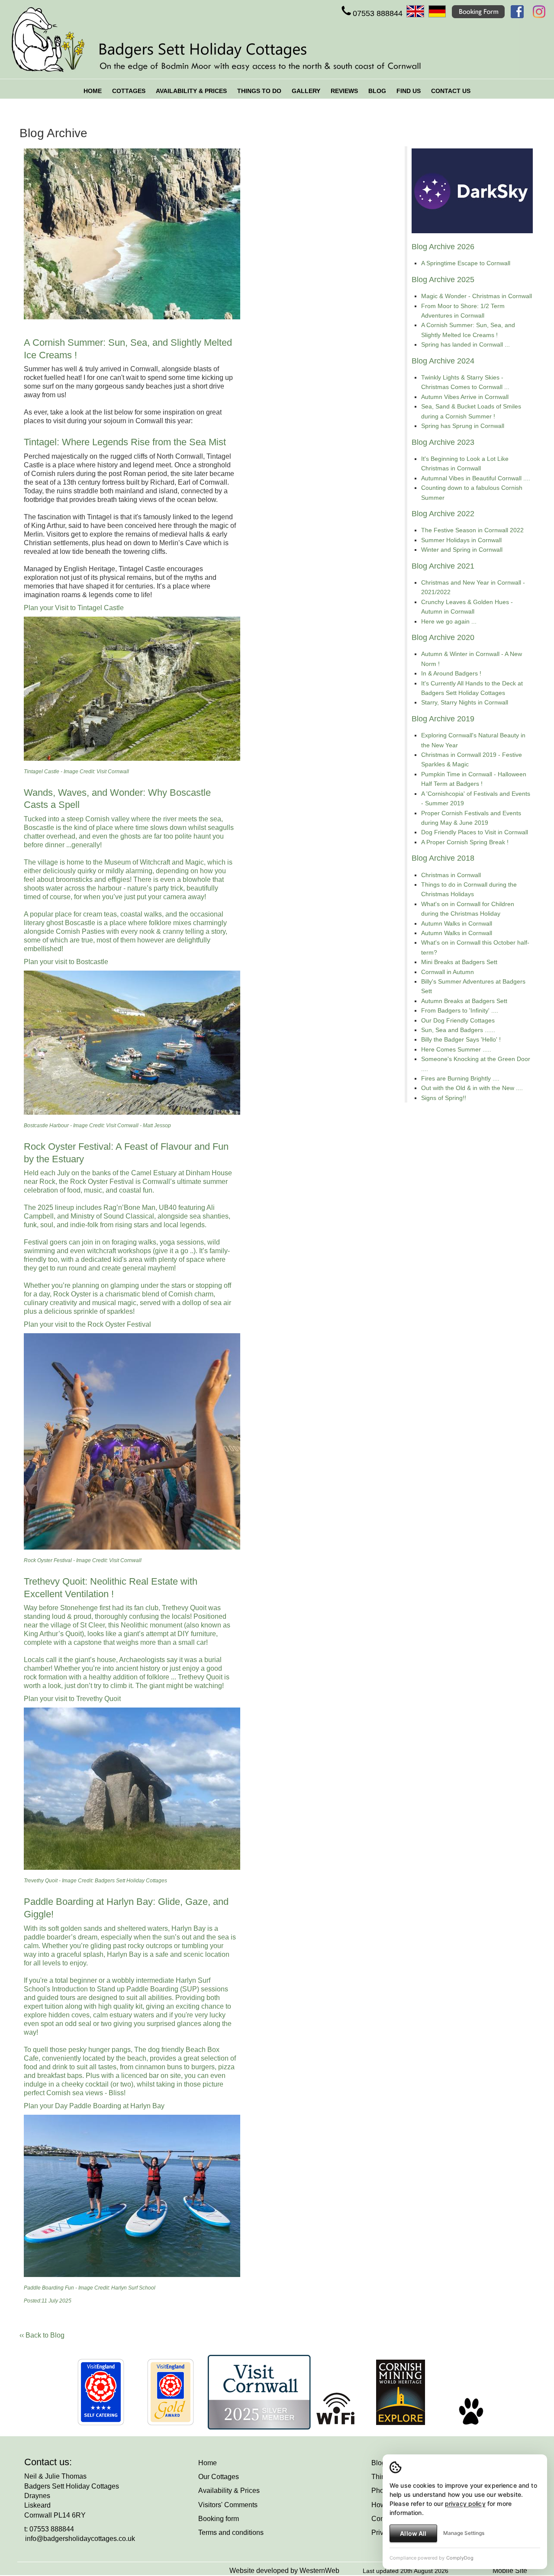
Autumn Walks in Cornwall (457, 923)
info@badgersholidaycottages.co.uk (80, 2539)
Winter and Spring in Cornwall (462, 550)
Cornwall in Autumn (448, 972)
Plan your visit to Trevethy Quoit (72, 1699)
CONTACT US (451, 91)
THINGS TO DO (259, 91)
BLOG (377, 91)
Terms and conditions (231, 2533)
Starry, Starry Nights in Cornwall (465, 702)
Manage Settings (464, 2533)
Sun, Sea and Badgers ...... (458, 1030)
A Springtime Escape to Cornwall (466, 263)
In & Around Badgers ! (451, 673)
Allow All (413, 2533)
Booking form (219, 2519)
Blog (378, 2463)
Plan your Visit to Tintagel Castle (74, 608)
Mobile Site (510, 2571)
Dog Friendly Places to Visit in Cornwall (475, 832)
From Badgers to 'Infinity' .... (460, 1010)
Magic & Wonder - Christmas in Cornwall (477, 296)
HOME (93, 91)
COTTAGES (129, 91)
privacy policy (465, 2504)
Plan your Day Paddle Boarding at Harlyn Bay (94, 2106)
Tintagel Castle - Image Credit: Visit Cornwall (76, 772)
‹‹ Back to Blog (42, 2335)
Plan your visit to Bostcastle (66, 962)
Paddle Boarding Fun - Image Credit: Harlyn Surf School (90, 2288)
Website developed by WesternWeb (284, 2571)
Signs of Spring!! (444, 1098)
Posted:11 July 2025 (48, 2301)
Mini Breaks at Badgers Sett (459, 962)
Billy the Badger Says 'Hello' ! (461, 1039)
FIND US (409, 91)
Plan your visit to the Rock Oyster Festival (87, 1324)
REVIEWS (344, 91)
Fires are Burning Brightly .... (460, 1078)
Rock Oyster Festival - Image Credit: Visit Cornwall (83, 1560)
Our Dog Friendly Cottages (458, 1020)
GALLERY (306, 91)
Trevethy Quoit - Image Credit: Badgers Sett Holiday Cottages (95, 1881)
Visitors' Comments (228, 2505)
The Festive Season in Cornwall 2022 (472, 530)
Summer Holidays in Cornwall (461, 540)
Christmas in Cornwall (451, 875)
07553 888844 (378, 13)
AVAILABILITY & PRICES (191, 91)
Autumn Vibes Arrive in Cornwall (465, 397)
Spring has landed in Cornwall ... (465, 344)
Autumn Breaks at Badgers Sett (464, 1001)
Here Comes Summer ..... (456, 1049)
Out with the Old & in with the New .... (472, 1088)
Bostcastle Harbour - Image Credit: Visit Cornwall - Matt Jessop (97, 1126)
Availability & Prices (229, 2491)
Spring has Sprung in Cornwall (463, 426)
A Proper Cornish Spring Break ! (465, 842)
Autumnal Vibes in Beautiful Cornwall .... (476, 478)
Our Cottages (219, 2477)
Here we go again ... (449, 621)
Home (208, 2463)
